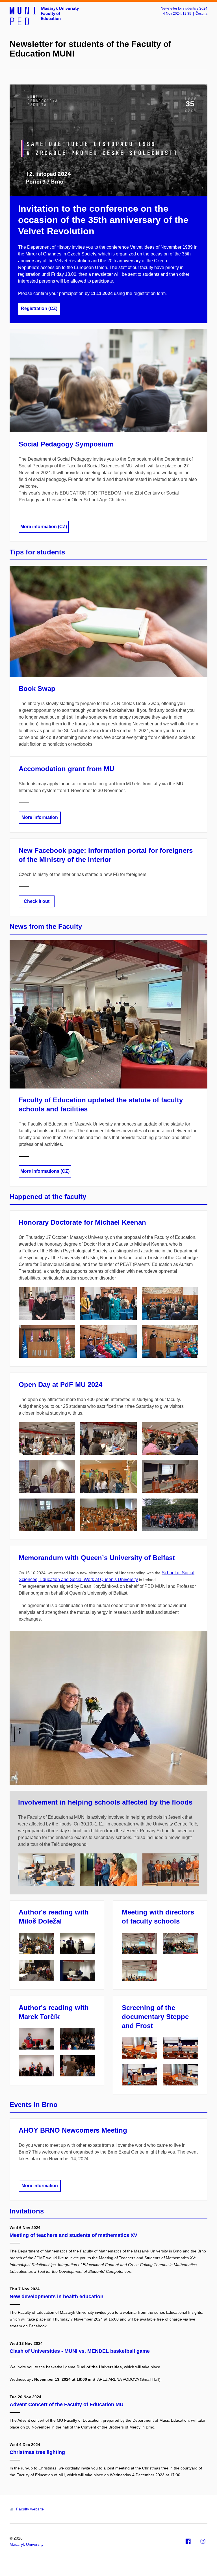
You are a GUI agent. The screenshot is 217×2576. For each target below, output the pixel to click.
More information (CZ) (44, 527)
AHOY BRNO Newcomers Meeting (73, 2130)
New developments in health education (57, 2297)
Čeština (201, 14)
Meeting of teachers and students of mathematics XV (73, 2235)
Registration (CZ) (39, 308)
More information (40, 817)
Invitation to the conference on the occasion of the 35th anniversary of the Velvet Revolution (103, 220)
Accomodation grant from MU (66, 769)
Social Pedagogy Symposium (66, 444)
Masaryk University (27, 2544)
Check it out (37, 901)
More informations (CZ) (45, 1171)
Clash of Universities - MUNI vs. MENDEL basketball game (80, 2351)
